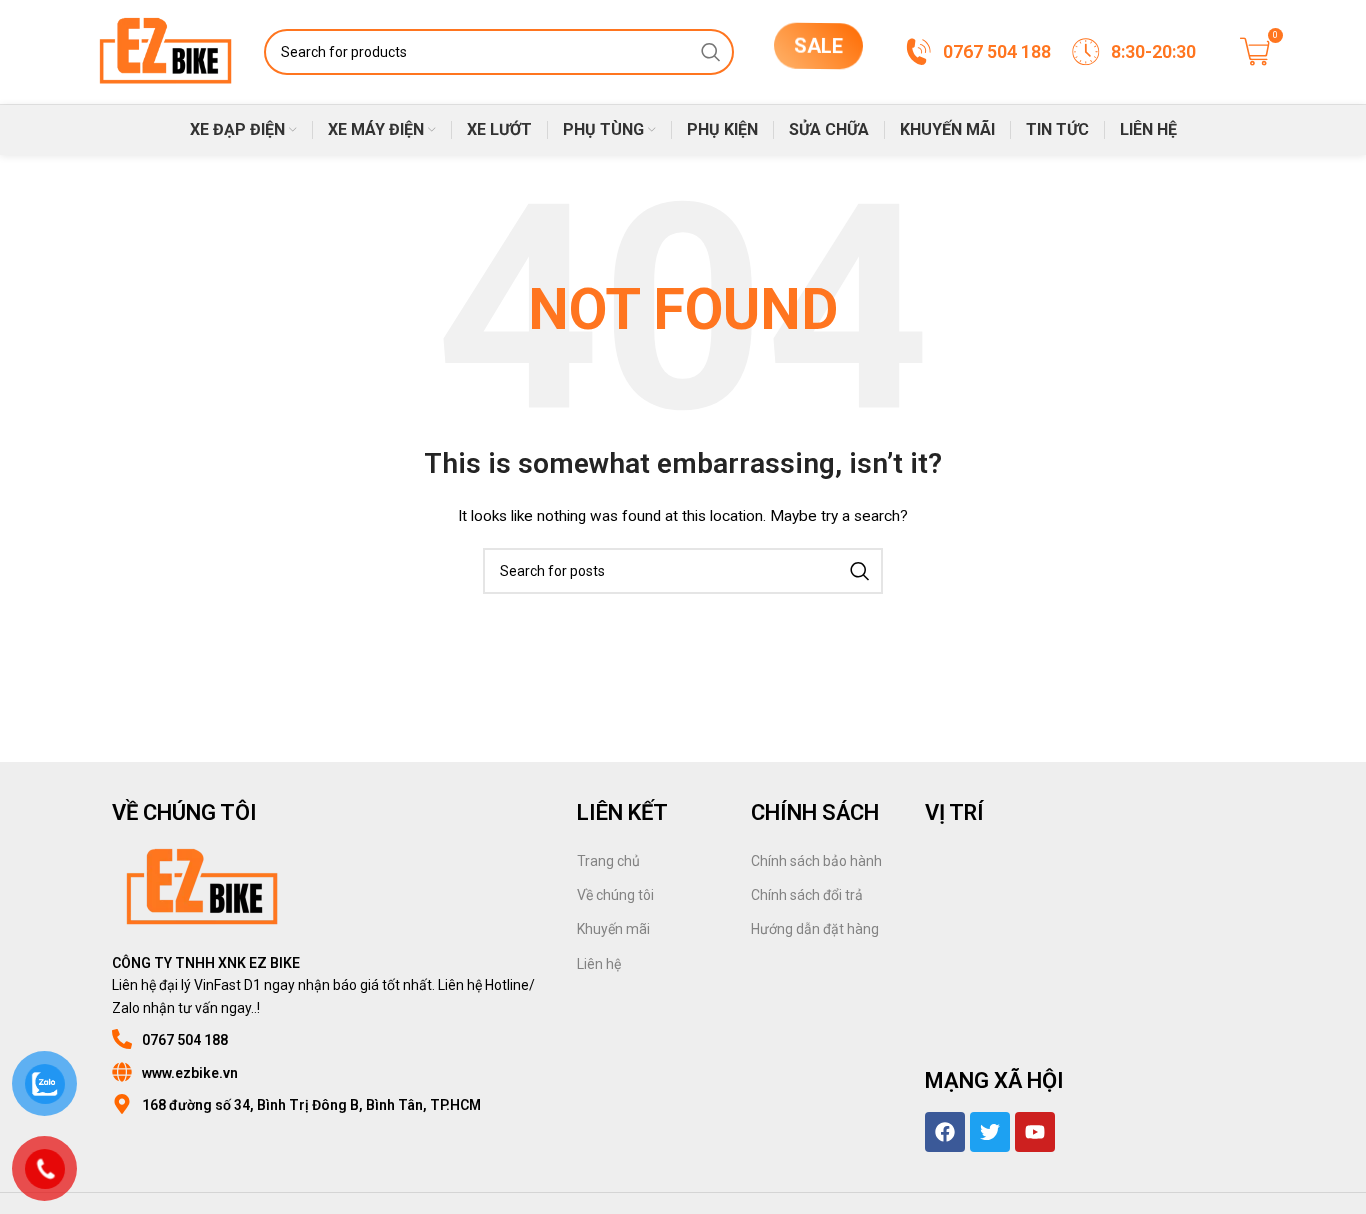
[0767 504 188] (122, 1039)
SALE (818, 49)
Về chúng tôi (615, 895)
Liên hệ (599, 964)
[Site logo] (165, 51)
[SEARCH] (711, 52)
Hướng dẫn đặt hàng (815, 929)
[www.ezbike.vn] (122, 1072)
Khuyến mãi (613, 929)
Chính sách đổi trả (807, 895)
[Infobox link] (977, 52)
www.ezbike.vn (190, 1073)
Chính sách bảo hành (816, 861)
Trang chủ (608, 861)
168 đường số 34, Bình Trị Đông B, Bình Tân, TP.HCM (311, 1105)
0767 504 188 (185, 1040)
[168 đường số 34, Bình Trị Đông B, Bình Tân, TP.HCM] (122, 1104)
